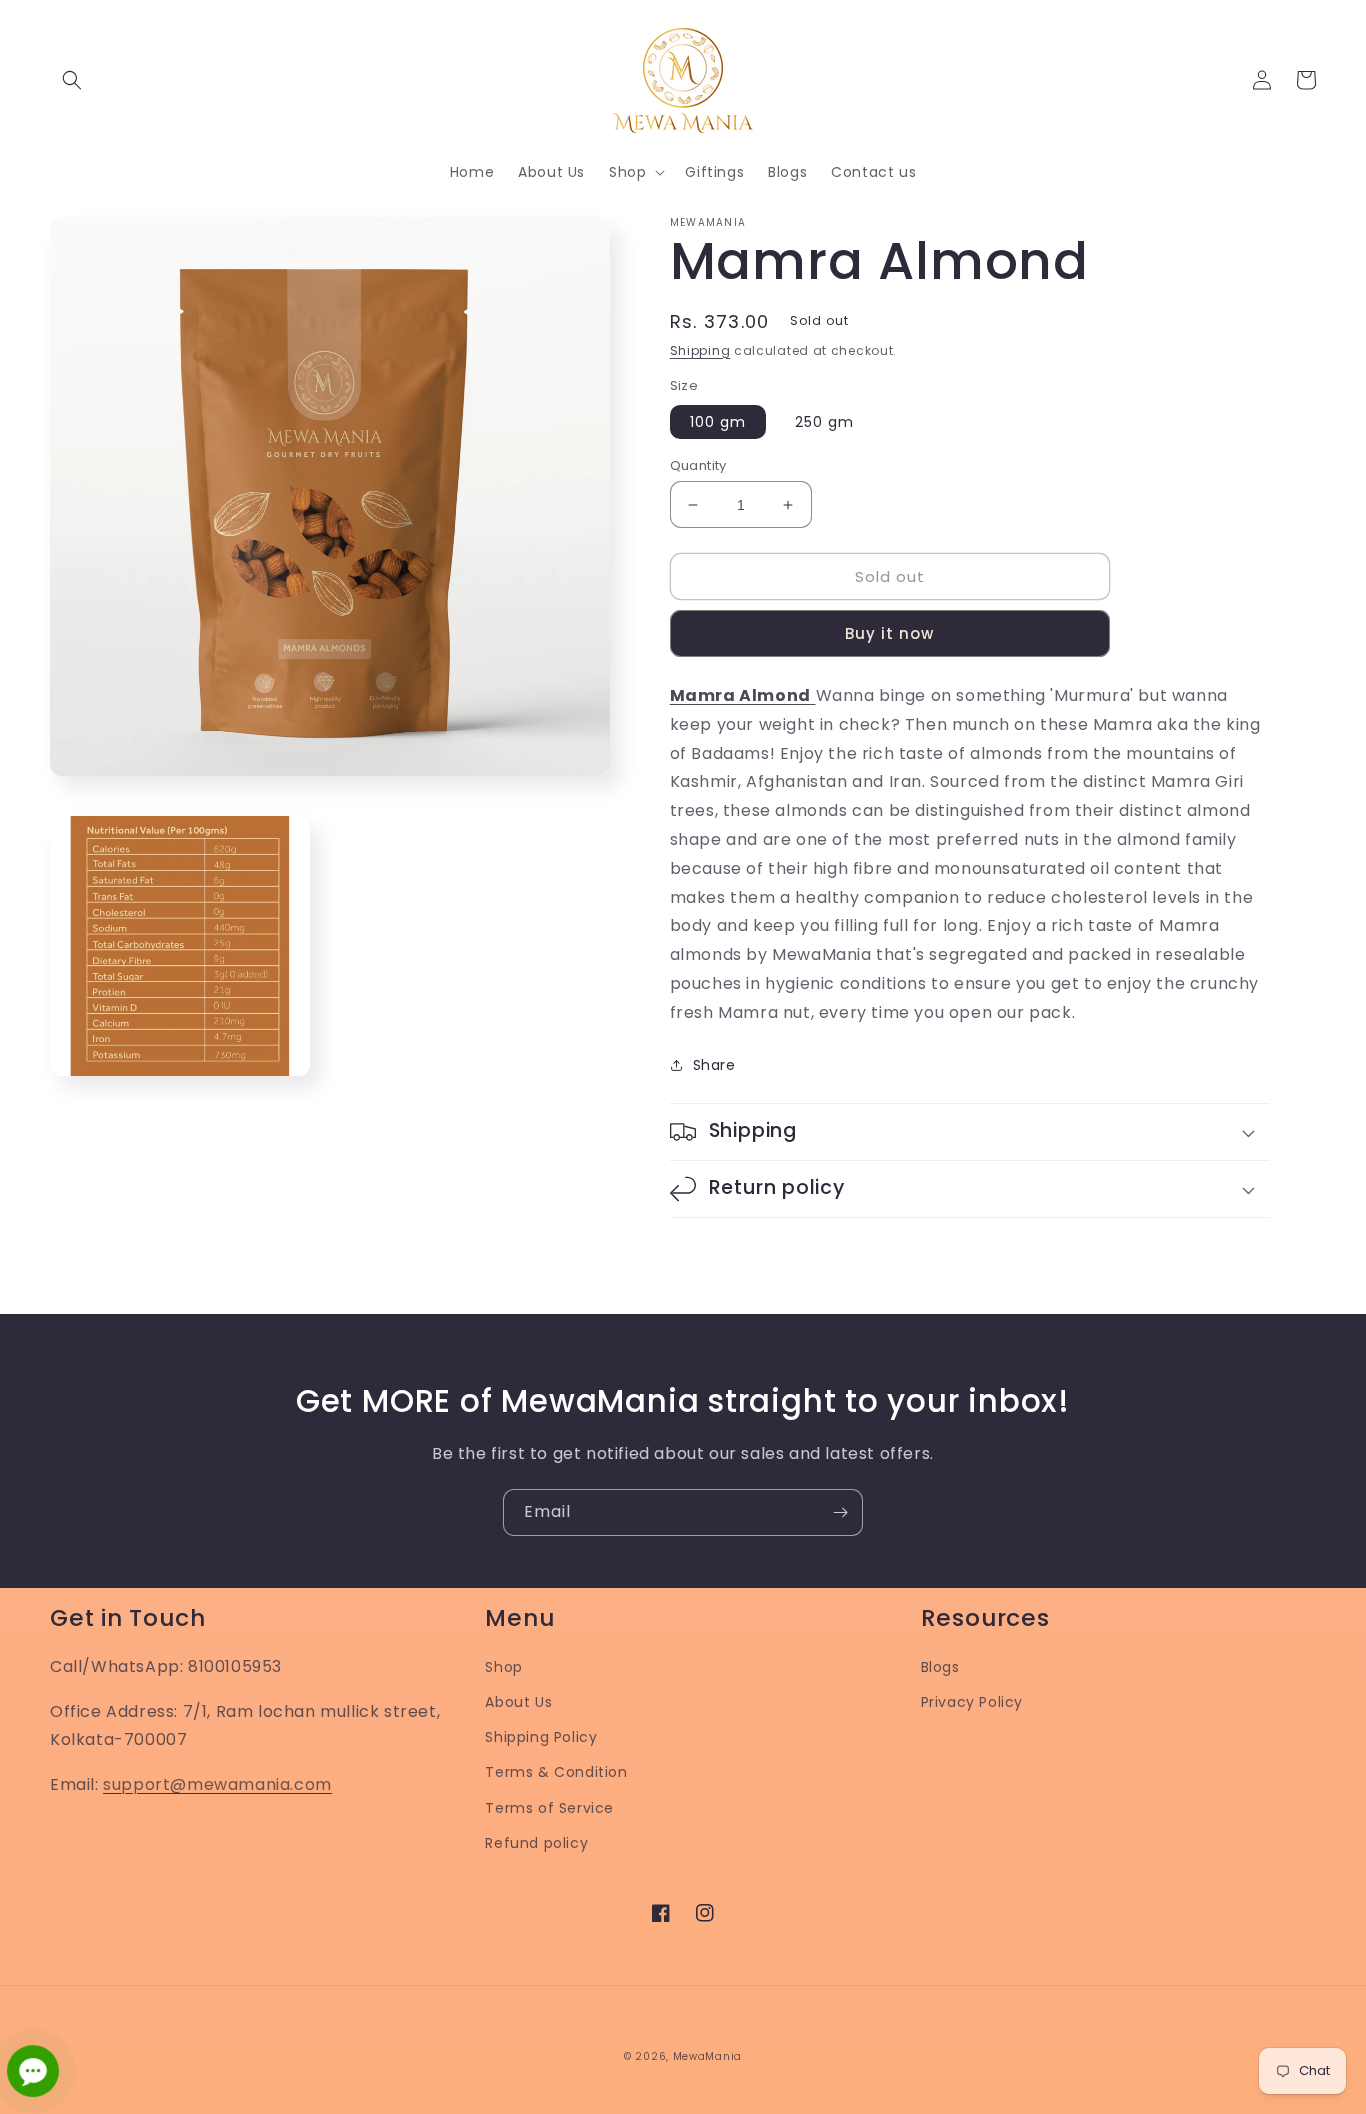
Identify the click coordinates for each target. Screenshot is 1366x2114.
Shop (503, 1667)
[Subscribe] (840, 1512)
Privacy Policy (972, 1702)
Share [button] (714, 1065)
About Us (518, 1702)
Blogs (940, 1667)
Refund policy (536, 1843)
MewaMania (707, 2056)
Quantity (698, 465)
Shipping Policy (541, 1737)
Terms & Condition (556, 1772)
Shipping (700, 350)
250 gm (824, 422)
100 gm (718, 422)
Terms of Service (549, 1808)
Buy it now (889, 633)
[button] (72, 80)
